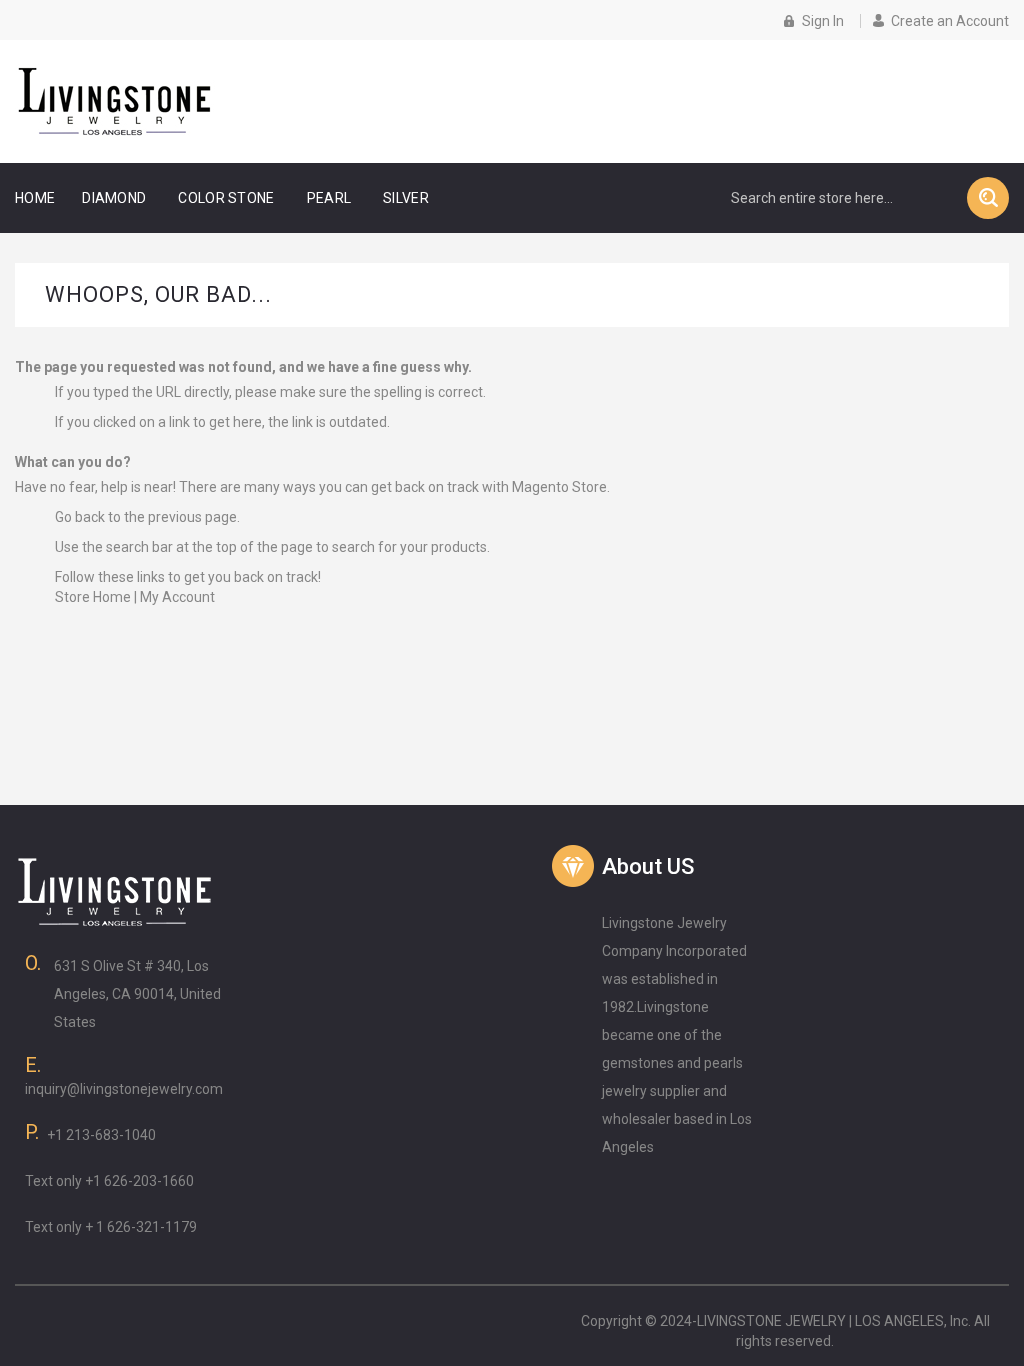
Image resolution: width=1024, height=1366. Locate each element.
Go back (80, 517)
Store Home (93, 597)
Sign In (823, 21)
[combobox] (839, 198)
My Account (177, 597)
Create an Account (950, 21)
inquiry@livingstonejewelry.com (124, 1089)
